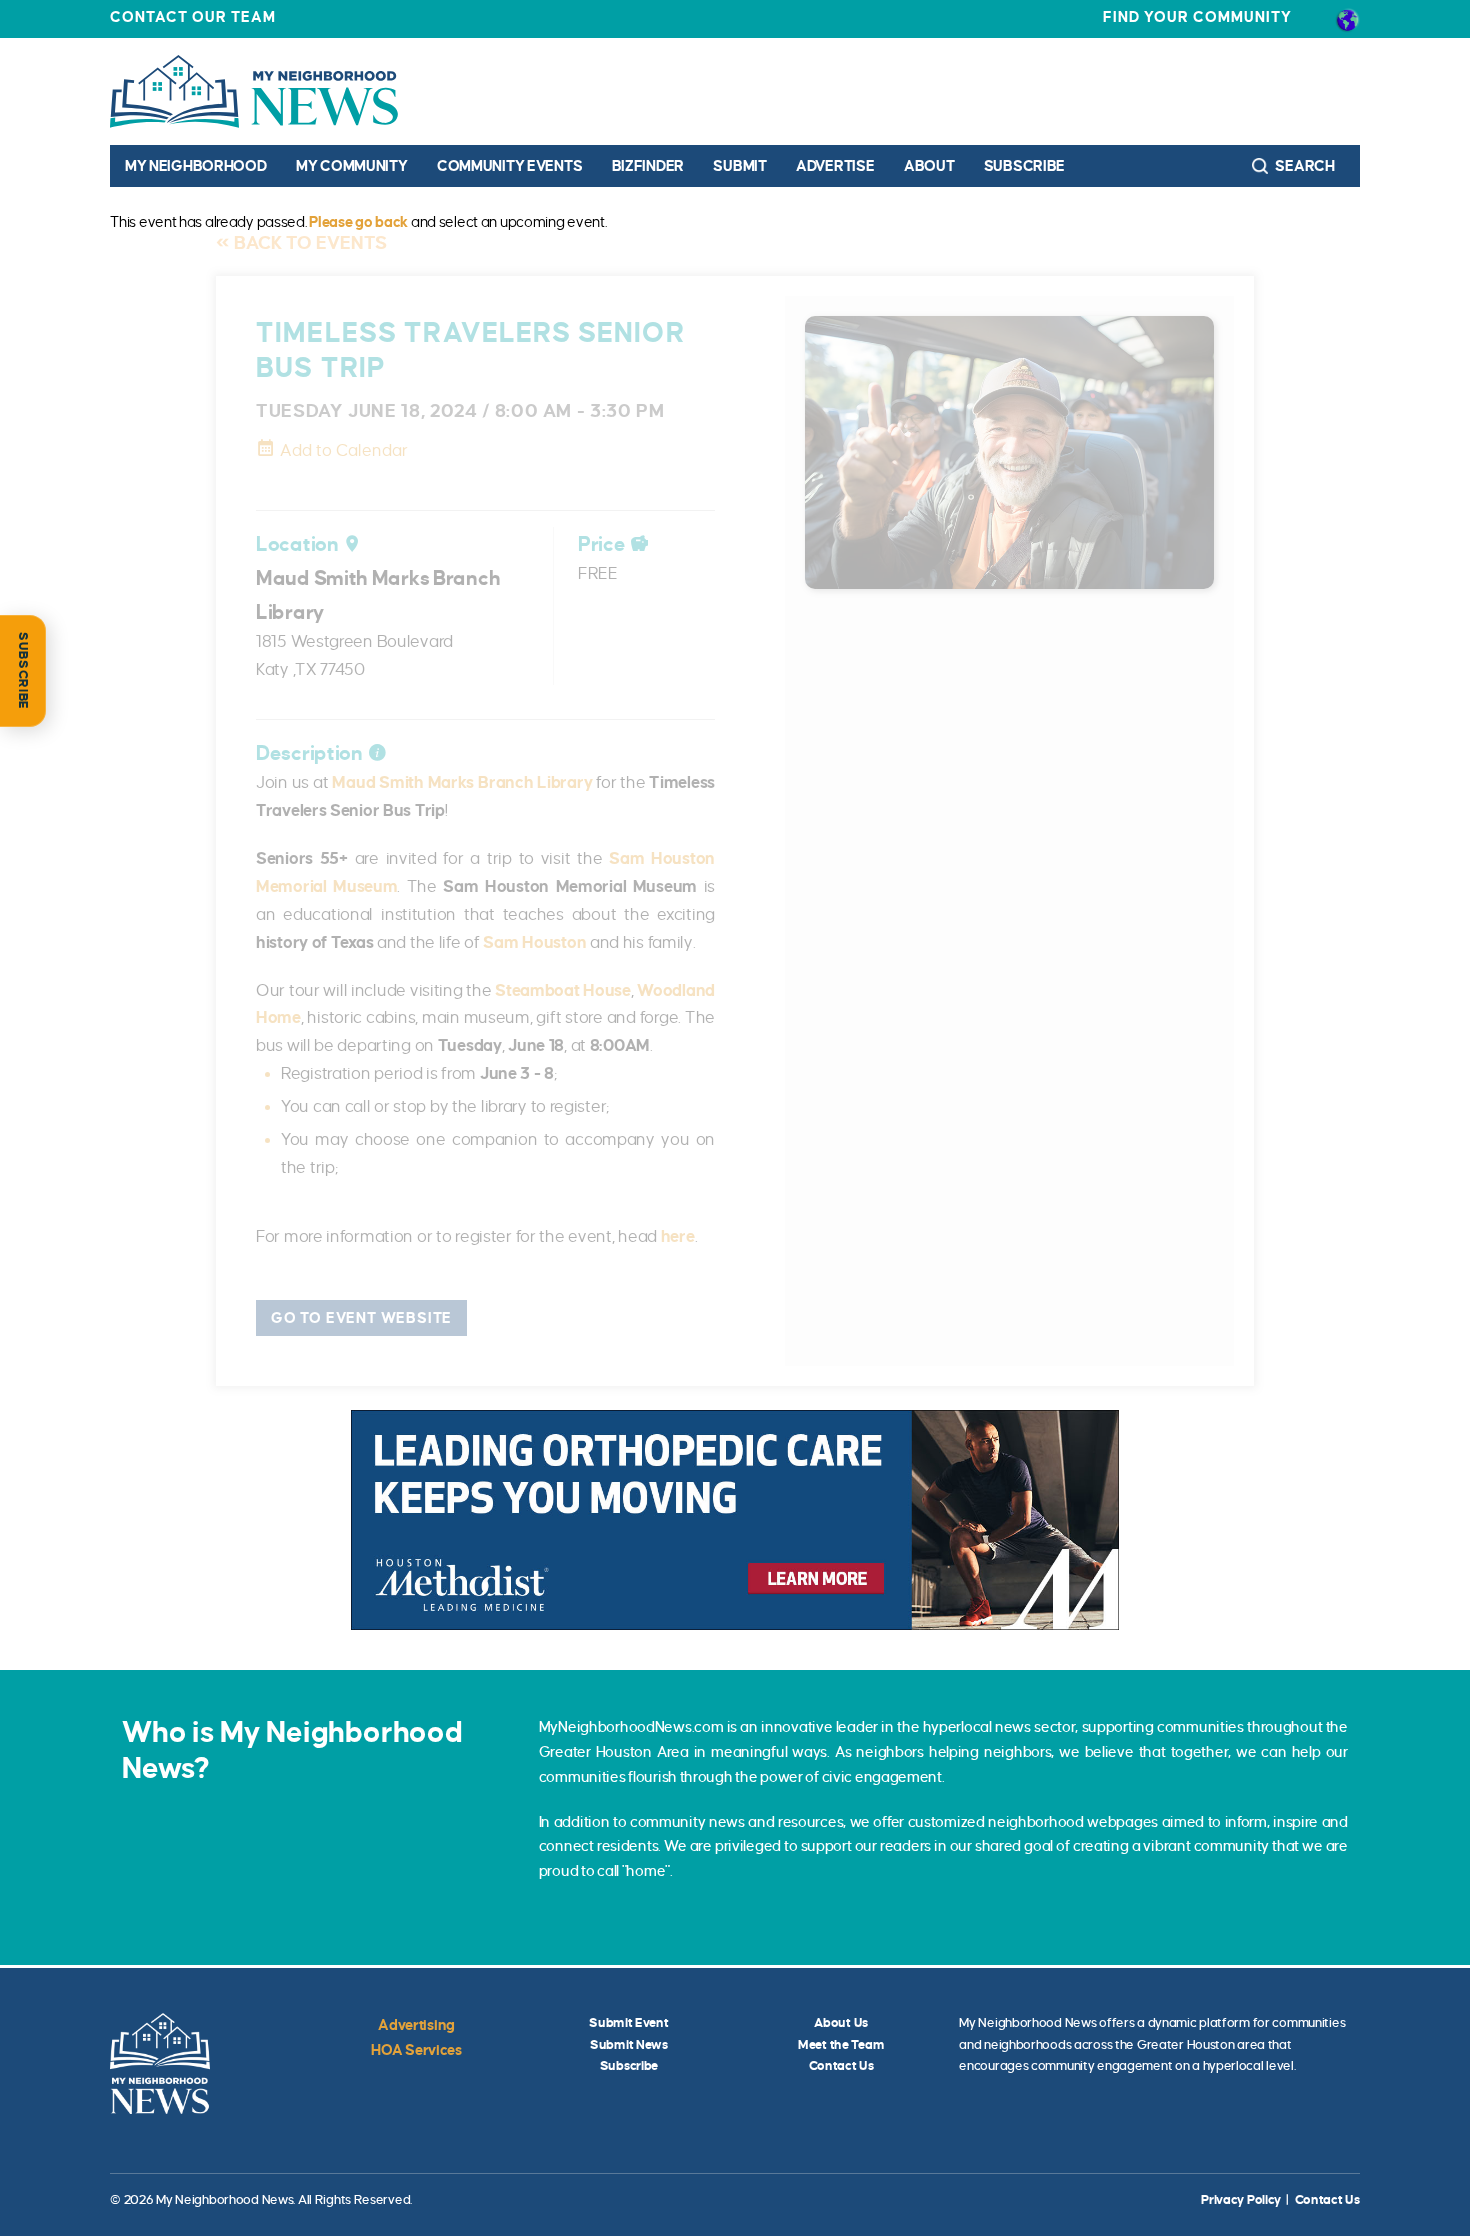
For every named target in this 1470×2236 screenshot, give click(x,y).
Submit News (629, 2045)
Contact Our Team (193, 17)
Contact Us (841, 2066)
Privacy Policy (1241, 2200)
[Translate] (1347, 19)
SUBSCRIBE (23, 671)
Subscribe (1024, 166)
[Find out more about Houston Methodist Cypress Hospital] (735, 1519)
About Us (841, 2023)
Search (1304, 166)
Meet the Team (841, 2045)
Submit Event (629, 2023)
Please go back (358, 222)
